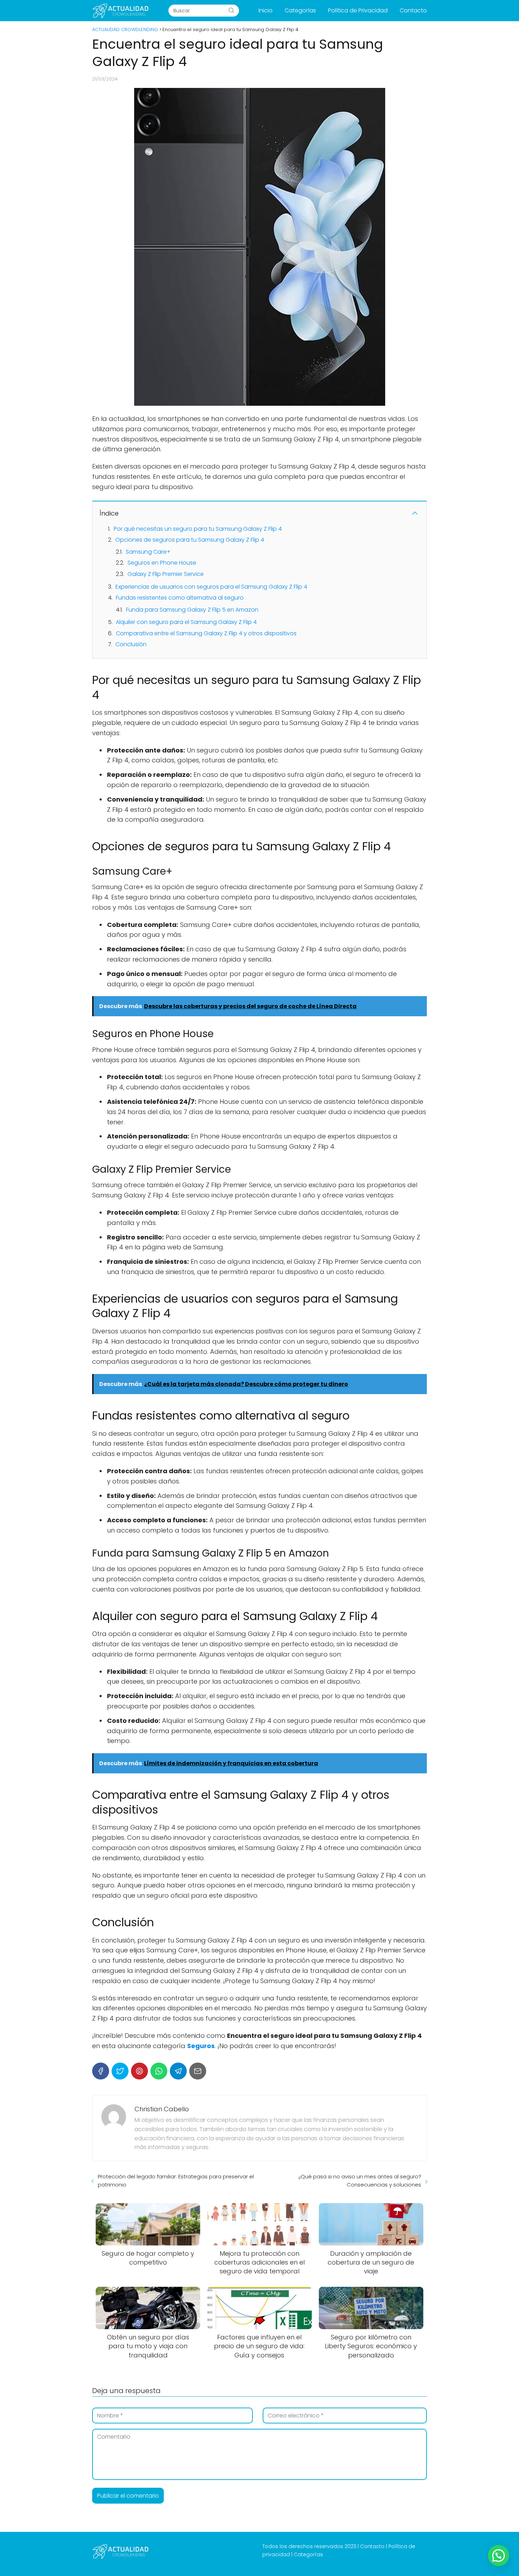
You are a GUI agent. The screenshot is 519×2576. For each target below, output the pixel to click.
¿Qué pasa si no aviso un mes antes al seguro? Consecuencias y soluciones (360, 2181)
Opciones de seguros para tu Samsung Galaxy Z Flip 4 (190, 540)
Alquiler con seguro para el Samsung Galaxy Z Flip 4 (186, 622)
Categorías (300, 10)
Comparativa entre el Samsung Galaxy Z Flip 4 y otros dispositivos (206, 633)
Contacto (413, 10)
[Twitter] (120, 2071)
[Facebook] (101, 2071)
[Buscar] (231, 10)
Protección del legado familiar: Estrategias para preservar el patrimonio (176, 2181)
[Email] (198, 2071)
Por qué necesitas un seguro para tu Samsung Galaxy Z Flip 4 (198, 529)
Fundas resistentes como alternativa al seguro (180, 598)
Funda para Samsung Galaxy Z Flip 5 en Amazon (192, 610)
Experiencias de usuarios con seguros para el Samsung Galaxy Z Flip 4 (211, 587)
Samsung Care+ (148, 552)
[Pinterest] (139, 2071)
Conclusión (131, 644)
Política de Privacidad (358, 10)
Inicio (266, 10)
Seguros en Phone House (162, 563)
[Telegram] (178, 2071)
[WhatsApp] (159, 2071)
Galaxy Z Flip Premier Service (166, 574)
